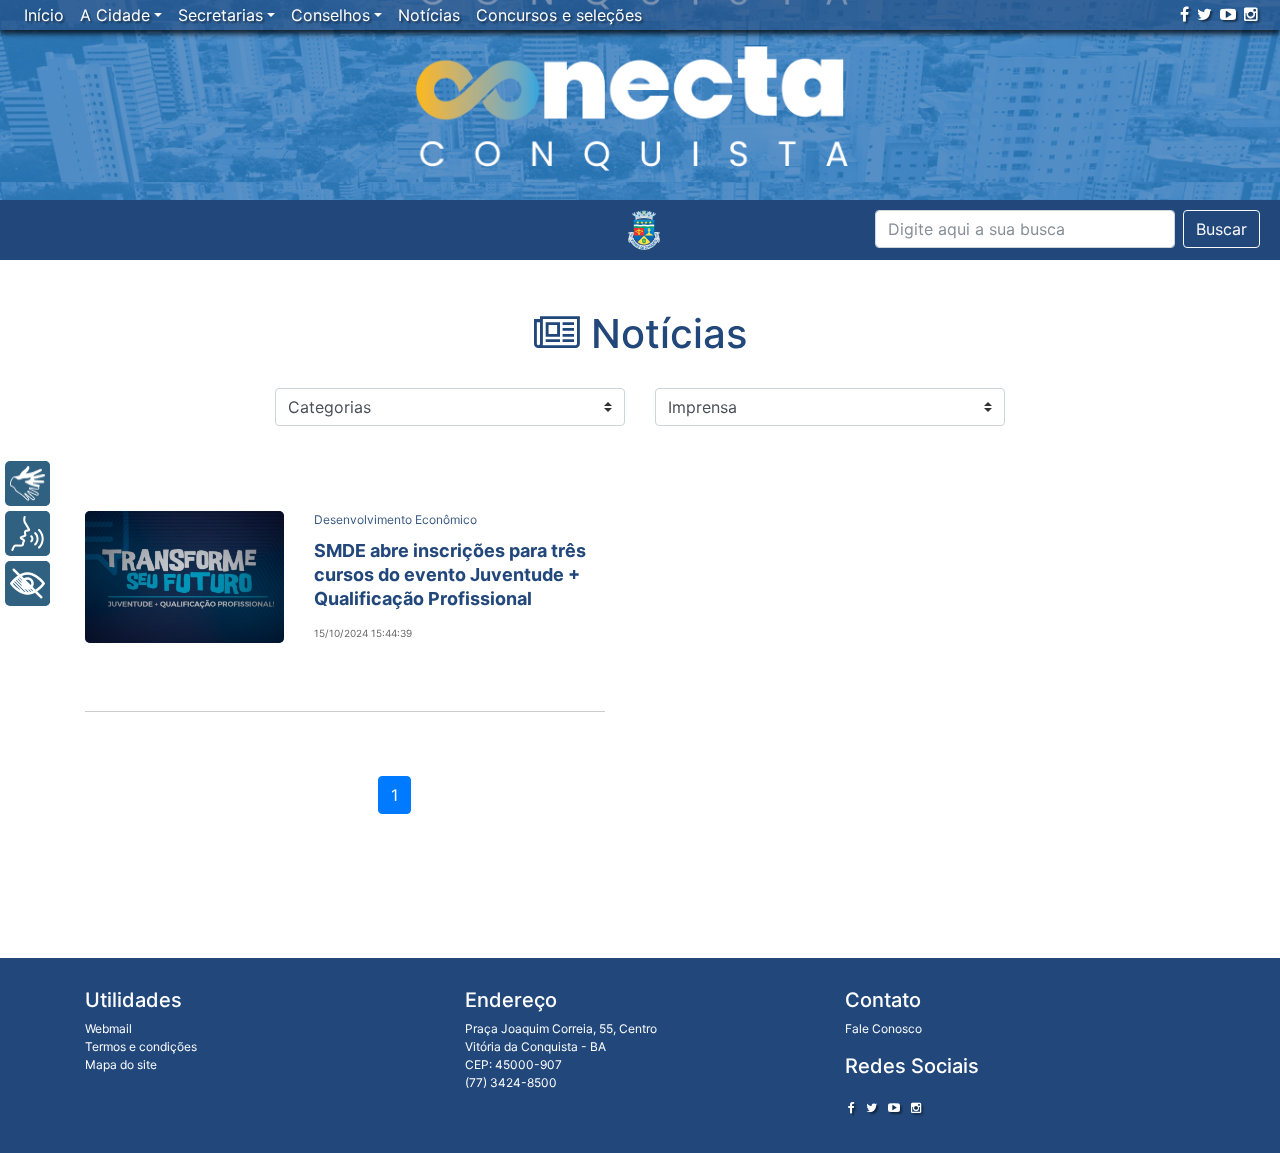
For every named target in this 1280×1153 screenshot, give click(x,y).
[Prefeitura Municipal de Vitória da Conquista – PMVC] (644, 230)
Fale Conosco (883, 1028)
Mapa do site (121, 1064)
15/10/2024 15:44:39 (363, 633)
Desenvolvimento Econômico (395, 519)
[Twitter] (1204, 14)
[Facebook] (1184, 14)
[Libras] (27, 483)
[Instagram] (1251, 14)
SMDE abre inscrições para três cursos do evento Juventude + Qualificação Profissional (450, 574)
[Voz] (27, 533)
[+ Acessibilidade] (27, 583)
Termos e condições (141, 1046)
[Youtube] (1228, 14)
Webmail (108, 1028)
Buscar (1221, 229)
